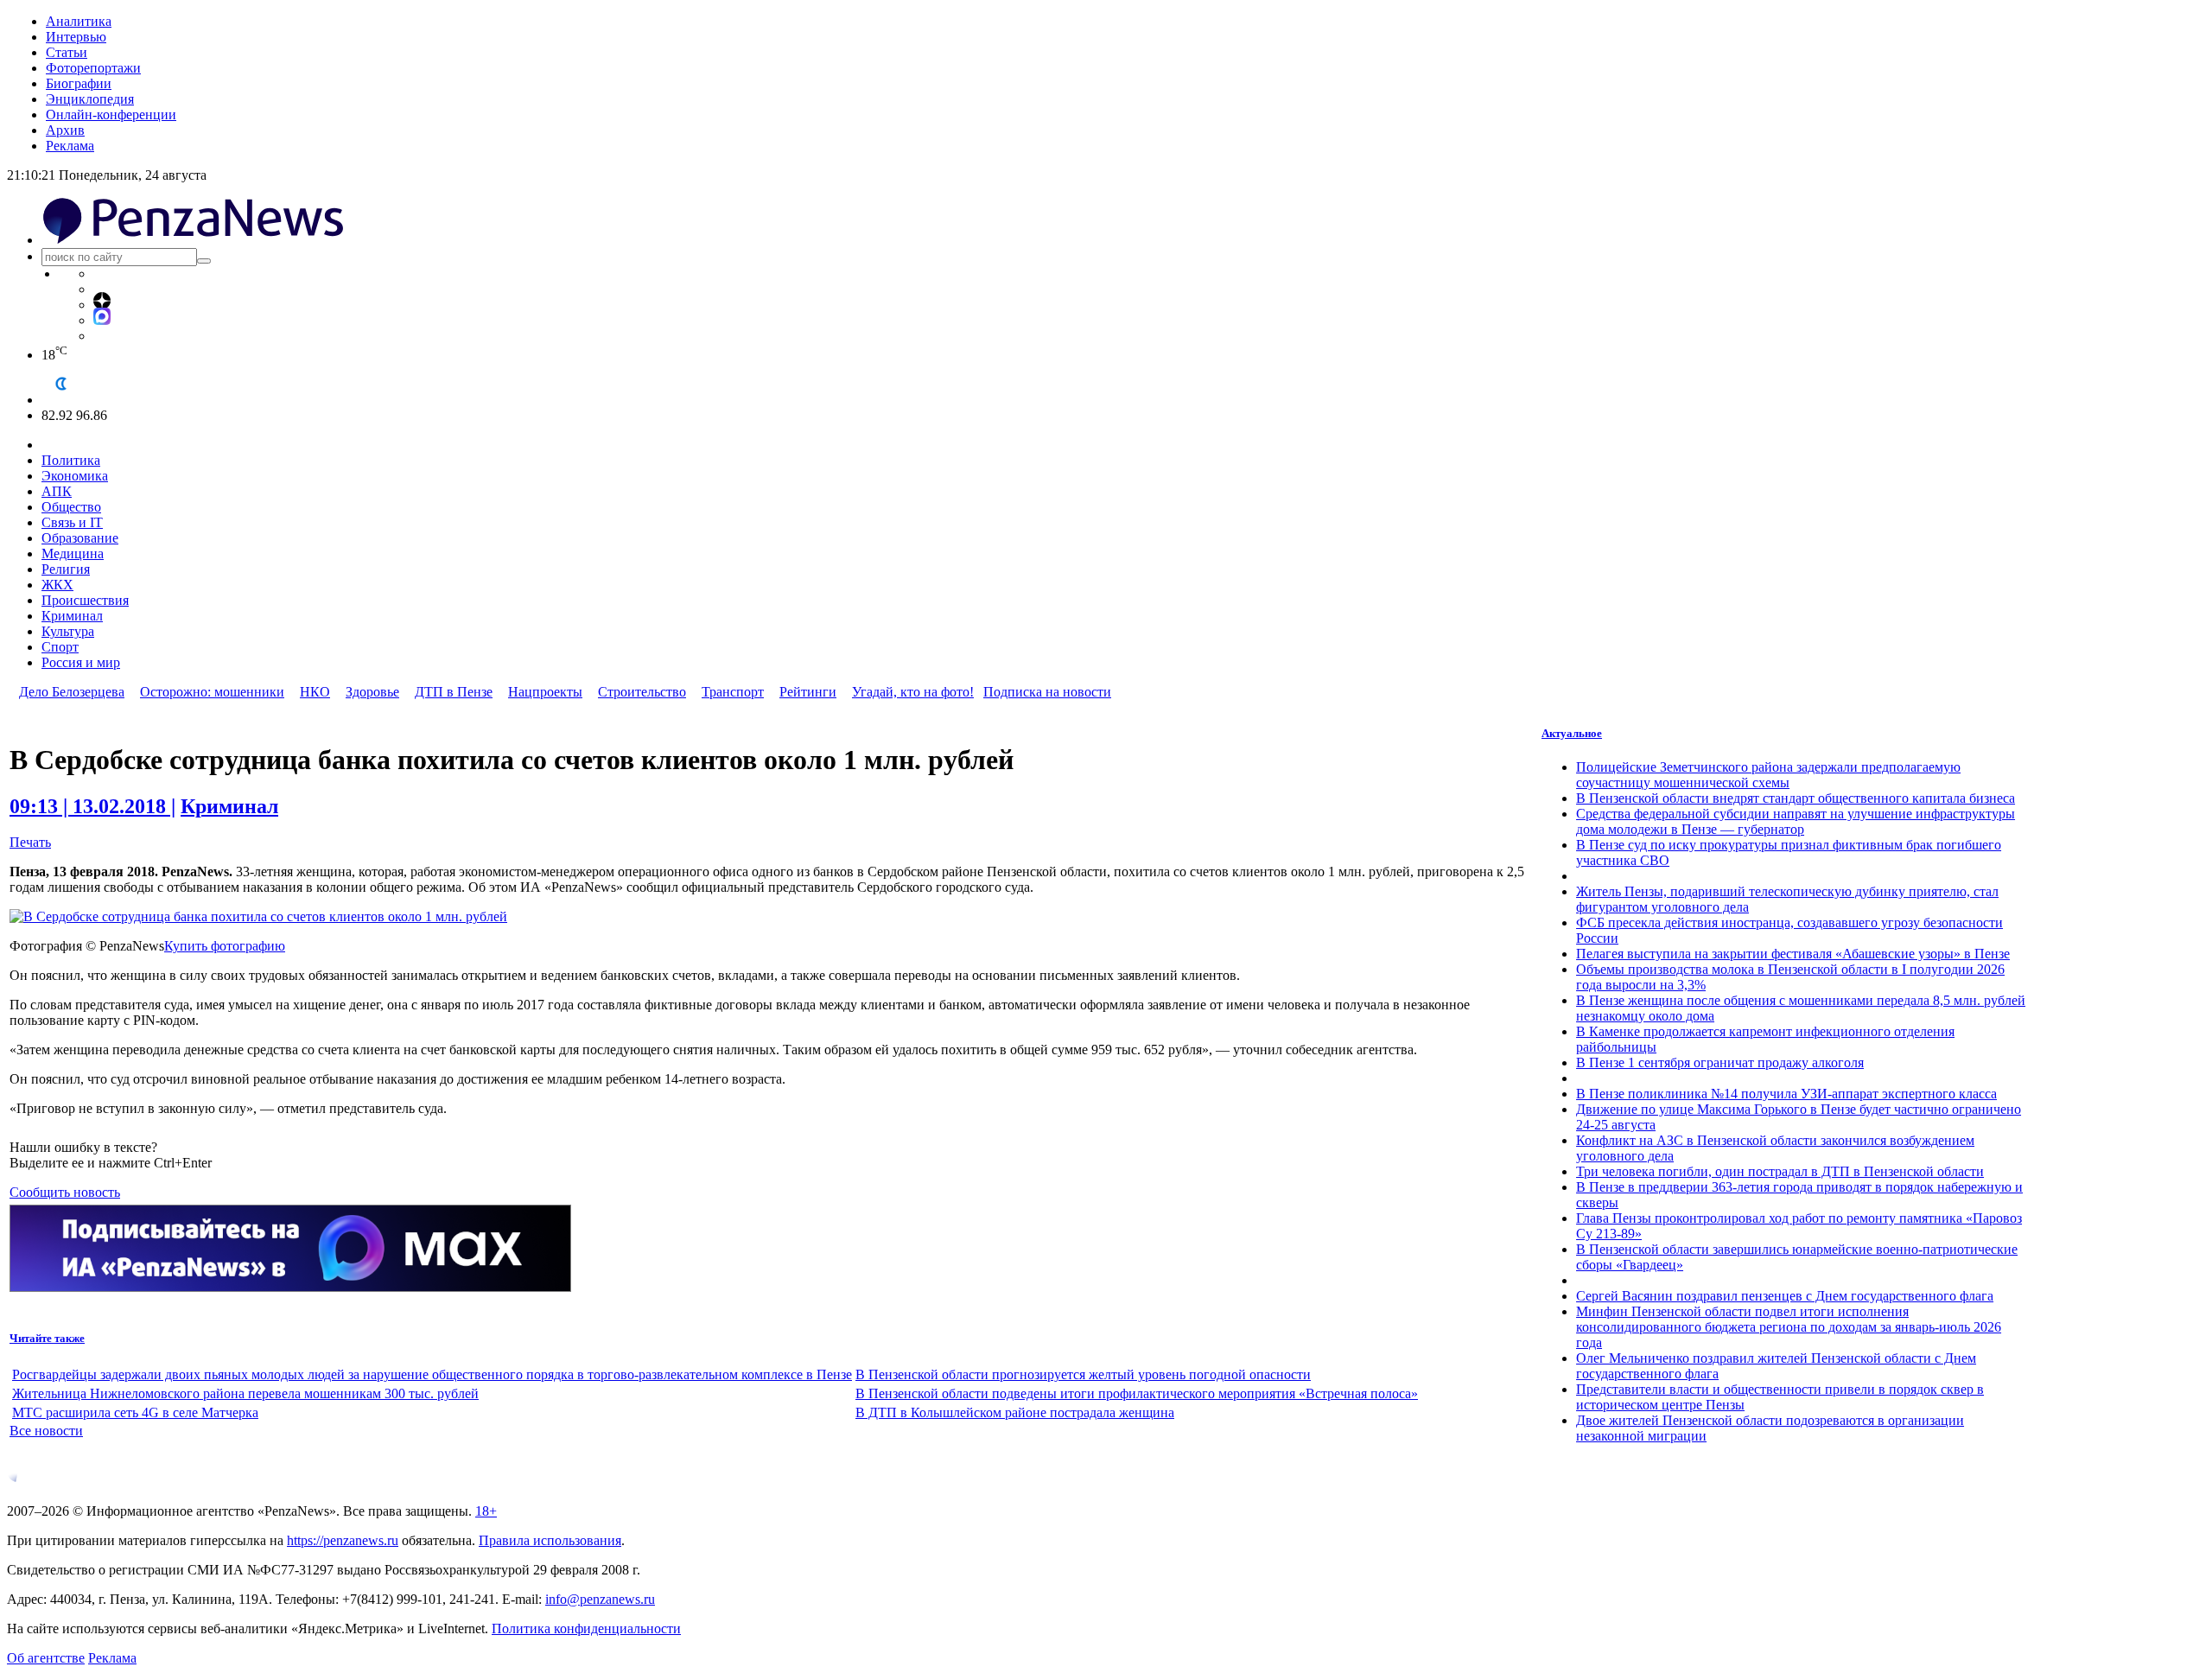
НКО (315, 692)
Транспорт (733, 692)
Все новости (46, 1431)
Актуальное (1572, 733)
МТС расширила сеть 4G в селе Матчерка (135, 1412)
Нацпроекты (545, 692)
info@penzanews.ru (600, 1599)
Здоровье (372, 692)
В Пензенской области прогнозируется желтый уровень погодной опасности (1083, 1374)
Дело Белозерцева (72, 692)
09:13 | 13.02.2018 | (92, 806)
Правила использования (550, 1540)
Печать (30, 842)
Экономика (75, 476)
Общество (71, 507)
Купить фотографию (225, 946)
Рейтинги (808, 692)
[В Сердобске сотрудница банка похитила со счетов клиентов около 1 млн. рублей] (258, 916)
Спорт (60, 647)
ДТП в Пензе (454, 692)
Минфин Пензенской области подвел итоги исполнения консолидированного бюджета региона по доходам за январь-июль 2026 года (1789, 1327)
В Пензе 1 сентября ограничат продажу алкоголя (1720, 1062)
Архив (65, 130)
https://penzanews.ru (343, 1540)
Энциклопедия (90, 99)
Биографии (79, 83)
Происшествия (85, 600)
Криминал (72, 616)
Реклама (70, 146)
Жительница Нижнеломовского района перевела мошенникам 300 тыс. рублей (245, 1393)
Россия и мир (81, 662)
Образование (80, 538)
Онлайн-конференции (111, 115)
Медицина (73, 553)
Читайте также (47, 1338)
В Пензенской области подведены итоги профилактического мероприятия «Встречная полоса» (1137, 1393)
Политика (71, 460)
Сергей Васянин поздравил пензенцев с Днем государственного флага (1785, 1296)
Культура (68, 631)
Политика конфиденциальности (586, 1628)
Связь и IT (72, 522)
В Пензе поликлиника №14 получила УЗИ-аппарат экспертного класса (1786, 1094)
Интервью (76, 37)
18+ (486, 1511)
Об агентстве (46, 1658)
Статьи (67, 52)
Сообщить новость (65, 1192)
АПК (57, 491)
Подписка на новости (1047, 692)
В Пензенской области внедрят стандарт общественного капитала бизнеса (1796, 798)
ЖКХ (57, 585)
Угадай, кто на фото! (913, 692)
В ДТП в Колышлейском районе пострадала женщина (1015, 1412)
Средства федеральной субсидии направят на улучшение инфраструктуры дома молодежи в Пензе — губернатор (1796, 821)
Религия (66, 569)
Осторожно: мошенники (212, 692)
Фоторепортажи (93, 68)
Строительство (642, 692)
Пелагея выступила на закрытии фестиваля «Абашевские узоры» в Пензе (1793, 954)
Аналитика (79, 21)
